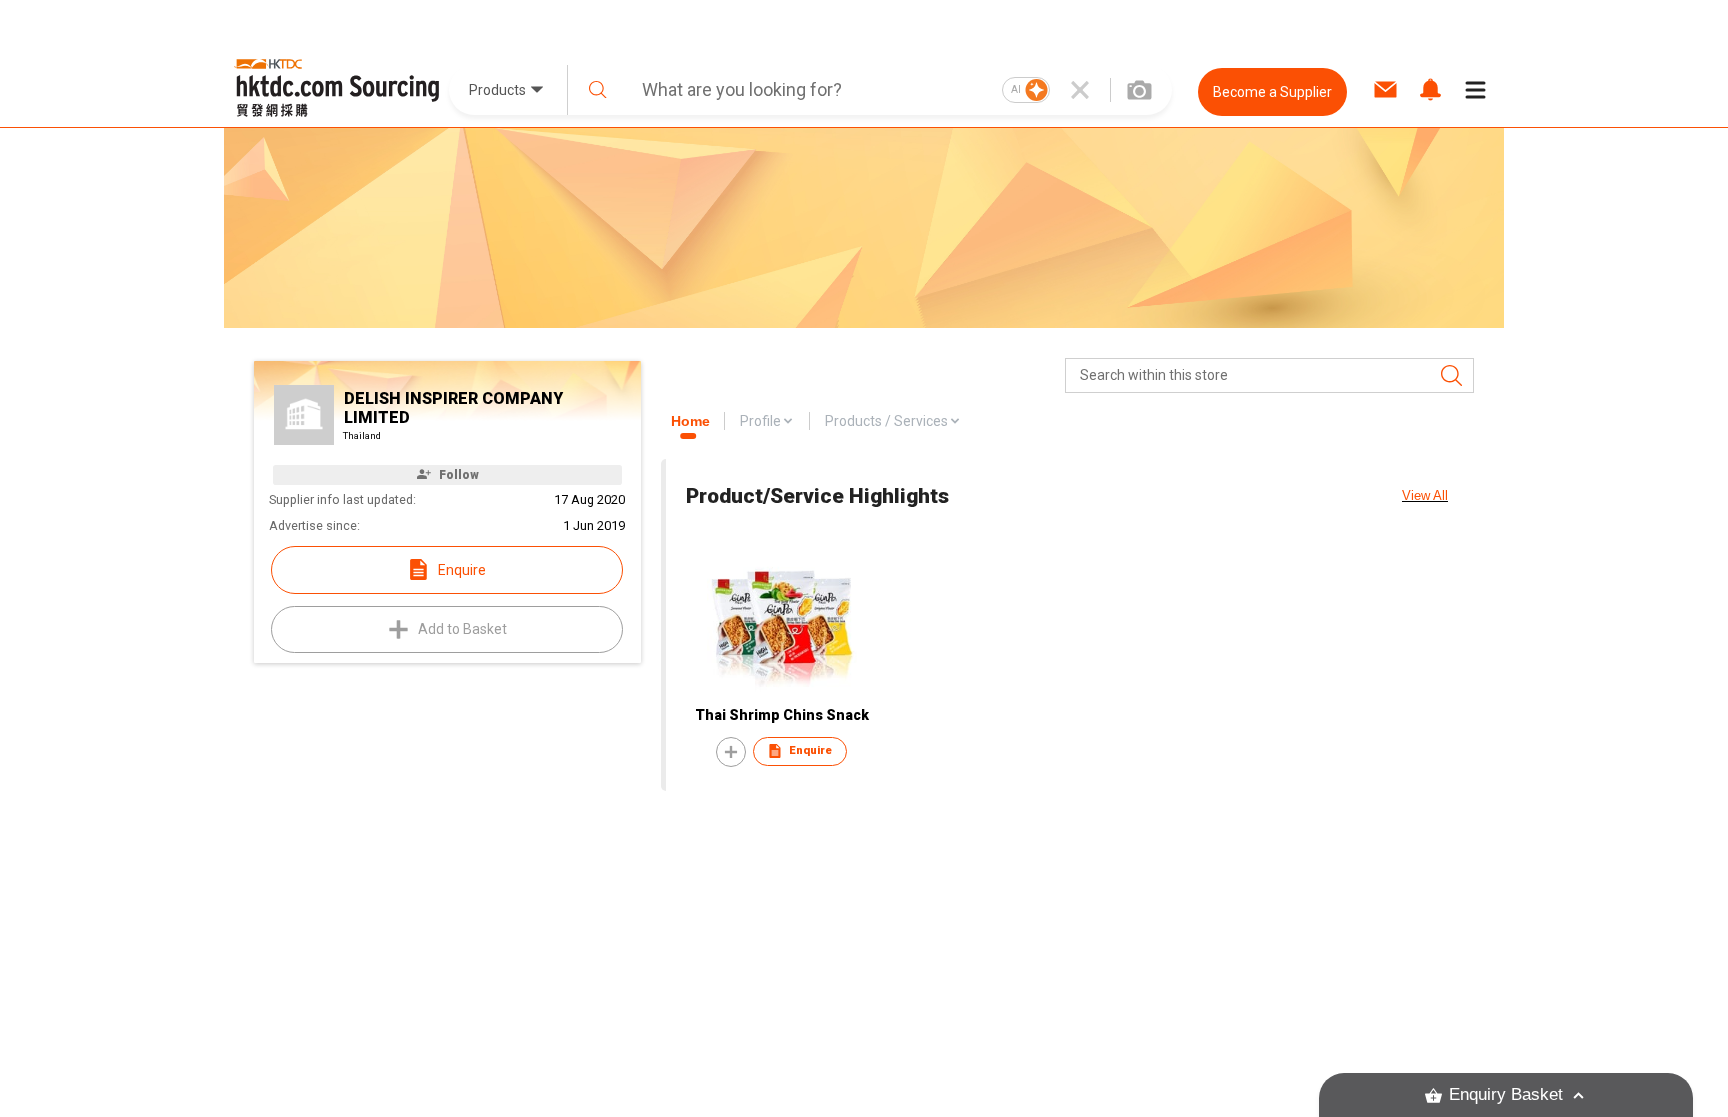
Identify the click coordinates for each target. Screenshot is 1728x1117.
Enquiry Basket (1506, 1094)
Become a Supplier (1272, 92)
